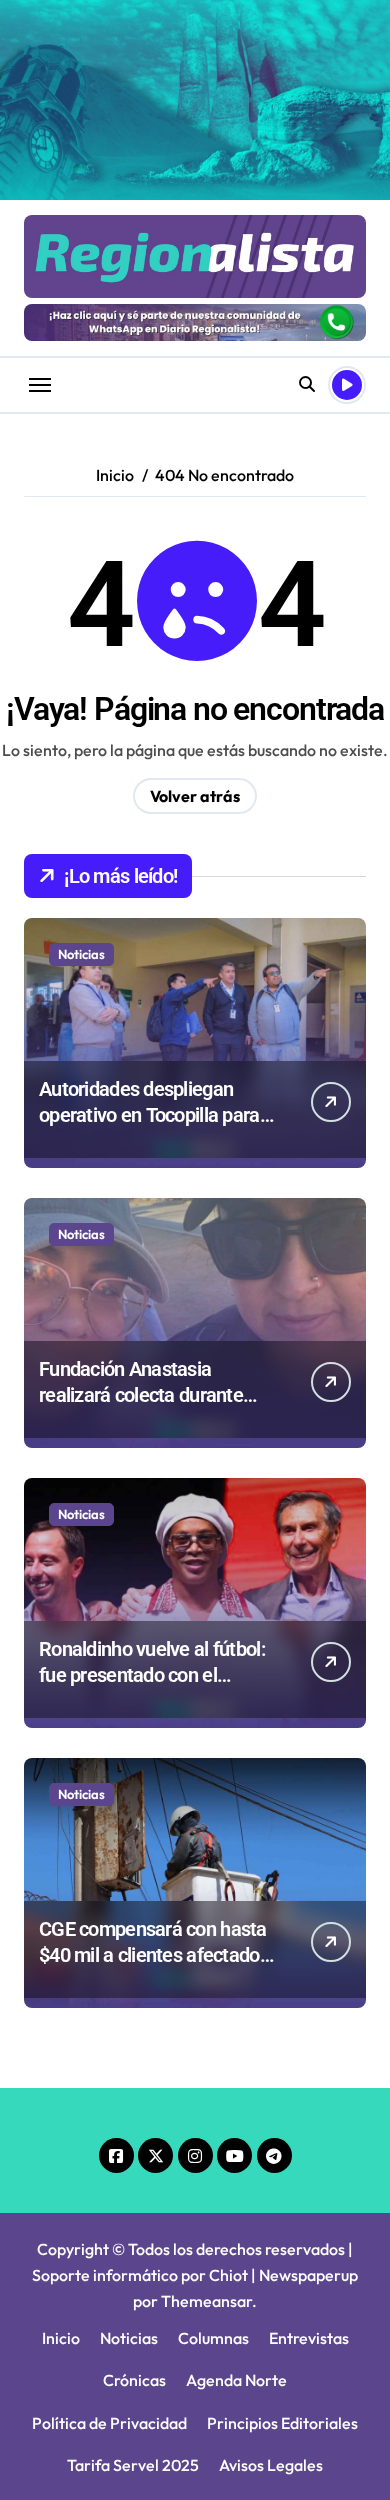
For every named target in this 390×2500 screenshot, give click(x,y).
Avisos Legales (271, 2465)
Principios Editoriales (282, 2423)
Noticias (81, 954)
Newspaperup (308, 2275)
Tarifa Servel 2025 (133, 2465)
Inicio (61, 2338)
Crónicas (134, 2380)
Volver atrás (195, 796)
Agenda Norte (236, 2380)
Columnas (213, 2338)
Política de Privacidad (109, 2423)
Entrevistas (309, 2338)
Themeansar (206, 2301)
